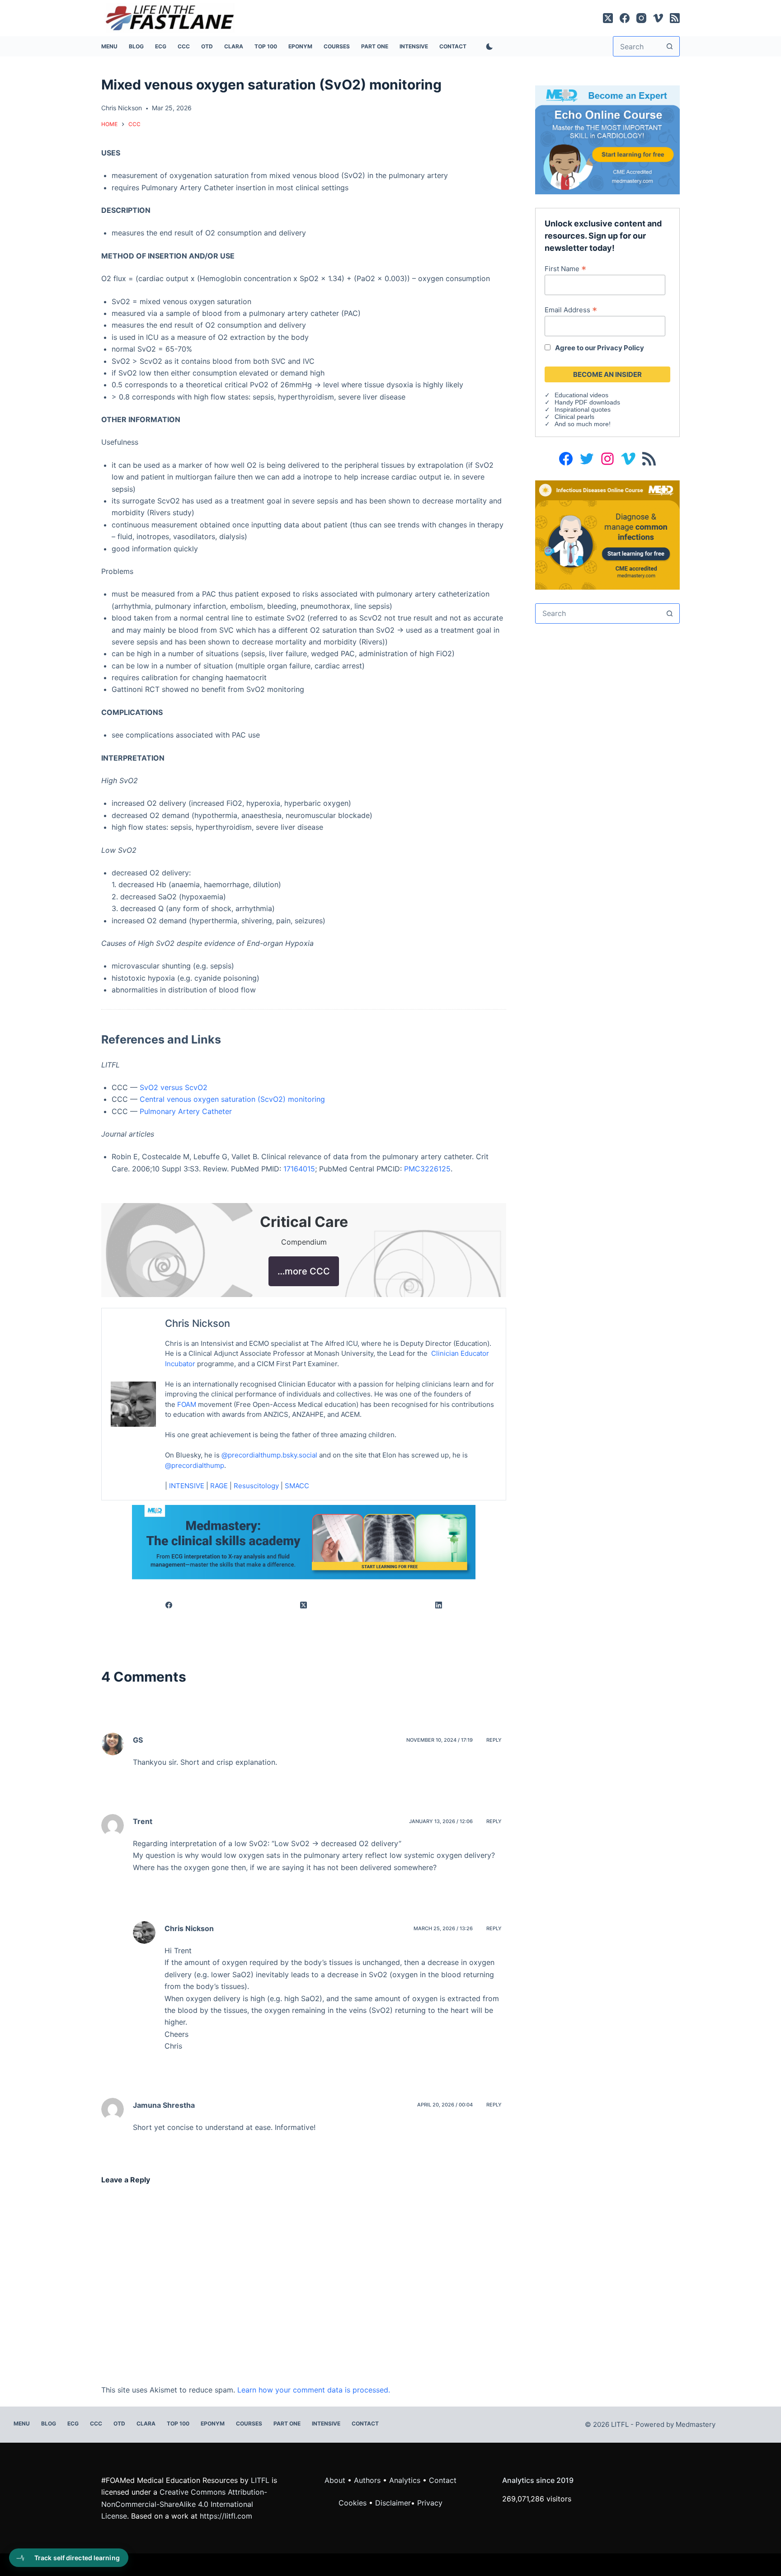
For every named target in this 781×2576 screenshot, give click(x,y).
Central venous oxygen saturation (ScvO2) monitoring (232, 1099)
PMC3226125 (427, 1169)
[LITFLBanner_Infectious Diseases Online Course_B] (607, 534)
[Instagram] (641, 18)
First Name (565, 268)
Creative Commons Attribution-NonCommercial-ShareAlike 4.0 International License (184, 2504)
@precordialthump (195, 1465)
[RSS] (675, 18)
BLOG (136, 46)
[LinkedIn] (439, 1605)
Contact (453, 46)
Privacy (430, 2503)
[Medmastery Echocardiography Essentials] (607, 139)
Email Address (571, 310)
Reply (494, 1740)
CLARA (234, 46)
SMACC (297, 1486)
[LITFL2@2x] (304, 1542)
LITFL (260, 2480)
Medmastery (696, 2424)
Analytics (405, 2480)
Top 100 (266, 46)
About (335, 2480)
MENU (109, 46)
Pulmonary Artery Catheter (186, 1111)
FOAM (187, 1404)
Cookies (354, 2503)
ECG (161, 46)
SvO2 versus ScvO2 (174, 1087)
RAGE (219, 1486)
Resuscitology (256, 1486)
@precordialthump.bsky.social (269, 1455)
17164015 (299, 1169)
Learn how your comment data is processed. (314, 2390)
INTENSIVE (414, 46)
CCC (184, 46)
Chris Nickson (198, 1323)
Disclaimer (393, 2503)
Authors (367, 2480)
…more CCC (304, 1271)
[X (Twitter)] (608, 18)
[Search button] (670, 46)
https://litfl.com (226, 2516)
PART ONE (375, 46)
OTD (207, 46)
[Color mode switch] (488, 47)
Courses (337, 46)
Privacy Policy (621, 348)
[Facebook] (625, 18)
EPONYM (300, 46)
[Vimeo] (658, 18)
